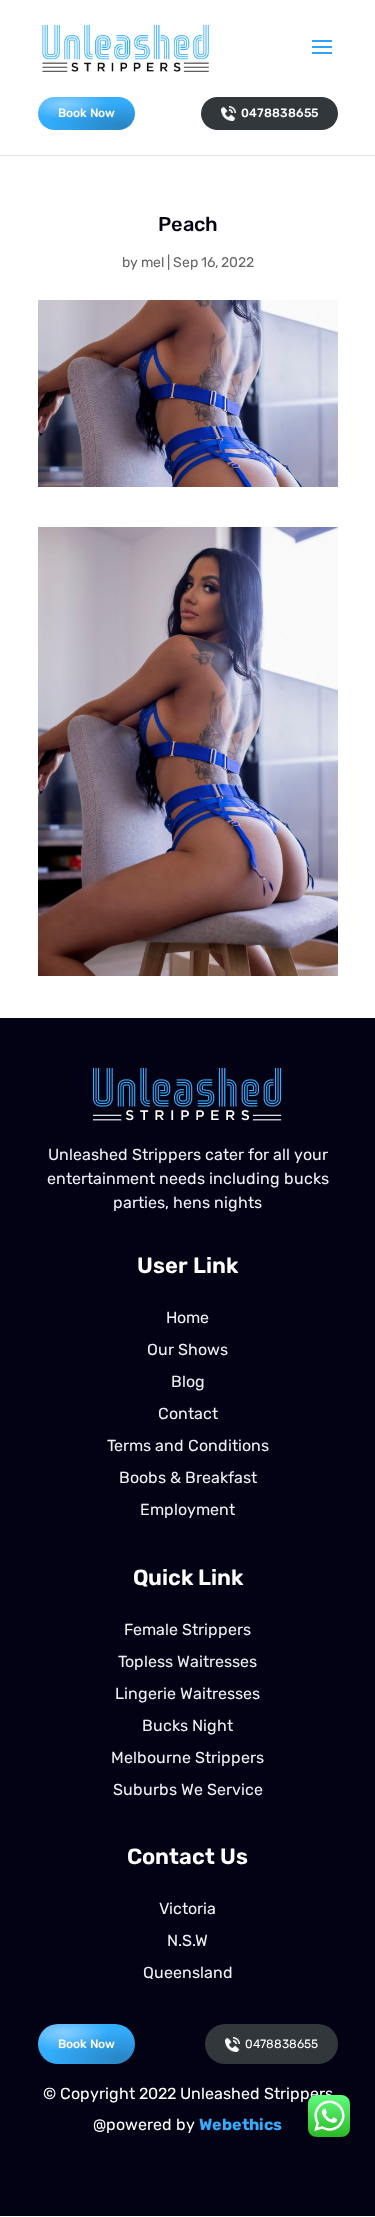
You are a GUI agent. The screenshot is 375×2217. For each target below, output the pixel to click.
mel (152, 262)
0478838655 (279, 113)
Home (187, 1317)
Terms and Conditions (188, 1445)
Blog (188, 1381)
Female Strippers (187, 1629)
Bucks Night (187, 1725)
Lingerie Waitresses (187, 1693)
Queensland (188, 1972)
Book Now (86, 113)
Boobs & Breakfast (188, 1477)
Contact (188, 1413)
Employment (187, 1509)
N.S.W (187, 1940)
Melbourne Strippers (187, 1757)
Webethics (240, 2124)
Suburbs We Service (188, 1789)
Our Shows (187, 1349)
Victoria (187, 1908)
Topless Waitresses (187, 1661)
